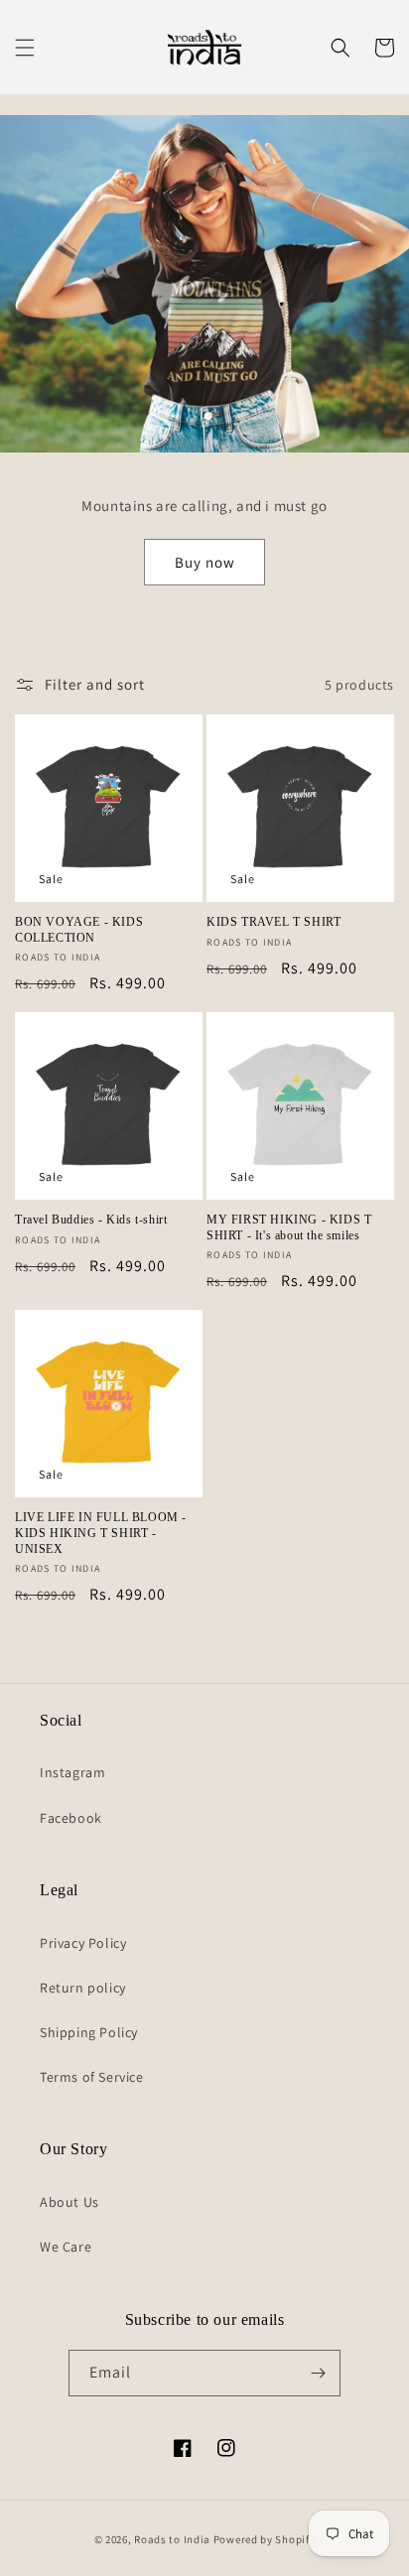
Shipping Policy (89, 2032)
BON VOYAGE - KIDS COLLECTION (79, 930)
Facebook (71, 1818)
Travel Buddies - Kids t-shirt (91, 1220)
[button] (25, 48)
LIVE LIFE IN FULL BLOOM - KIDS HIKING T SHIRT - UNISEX (101, 1533)
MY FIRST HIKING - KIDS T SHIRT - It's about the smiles (289, 1227)
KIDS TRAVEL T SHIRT (273, 922)
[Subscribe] (318, 2373)
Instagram (72, 1772)
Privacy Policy (83, 1943)
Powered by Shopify (265, 2539)
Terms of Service (92, 2077)
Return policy (83, 1988)
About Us (69, 2202)
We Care (66, 2247)
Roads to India (172, 2539)
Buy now (205, 562)
